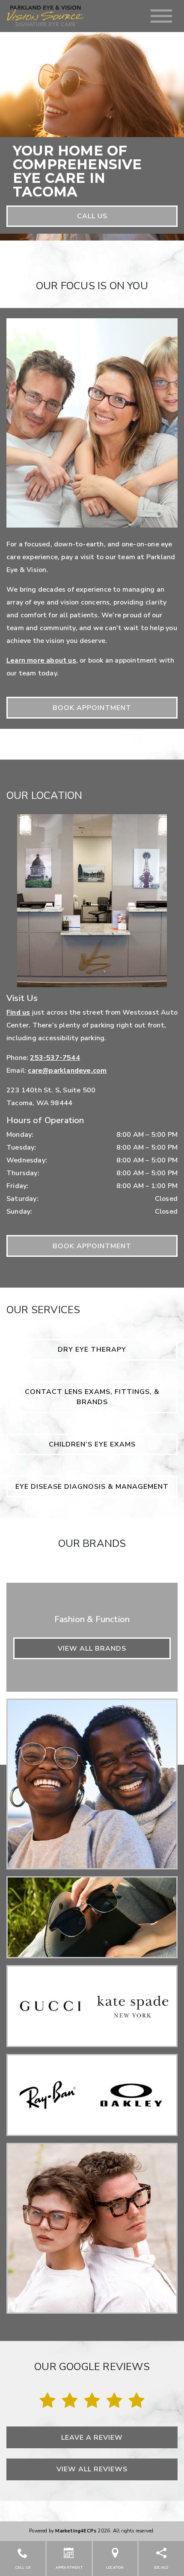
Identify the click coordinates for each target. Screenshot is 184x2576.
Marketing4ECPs (76, 2531)
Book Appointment (92, 708)
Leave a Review (92, 2438)
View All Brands (92, 1649)
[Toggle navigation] (161, 16)
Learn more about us (41, 660)
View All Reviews (92, 2469)
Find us (18, 1012)
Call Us (92, 216)
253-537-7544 (55, 1058)
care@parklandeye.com (67, 1071)
